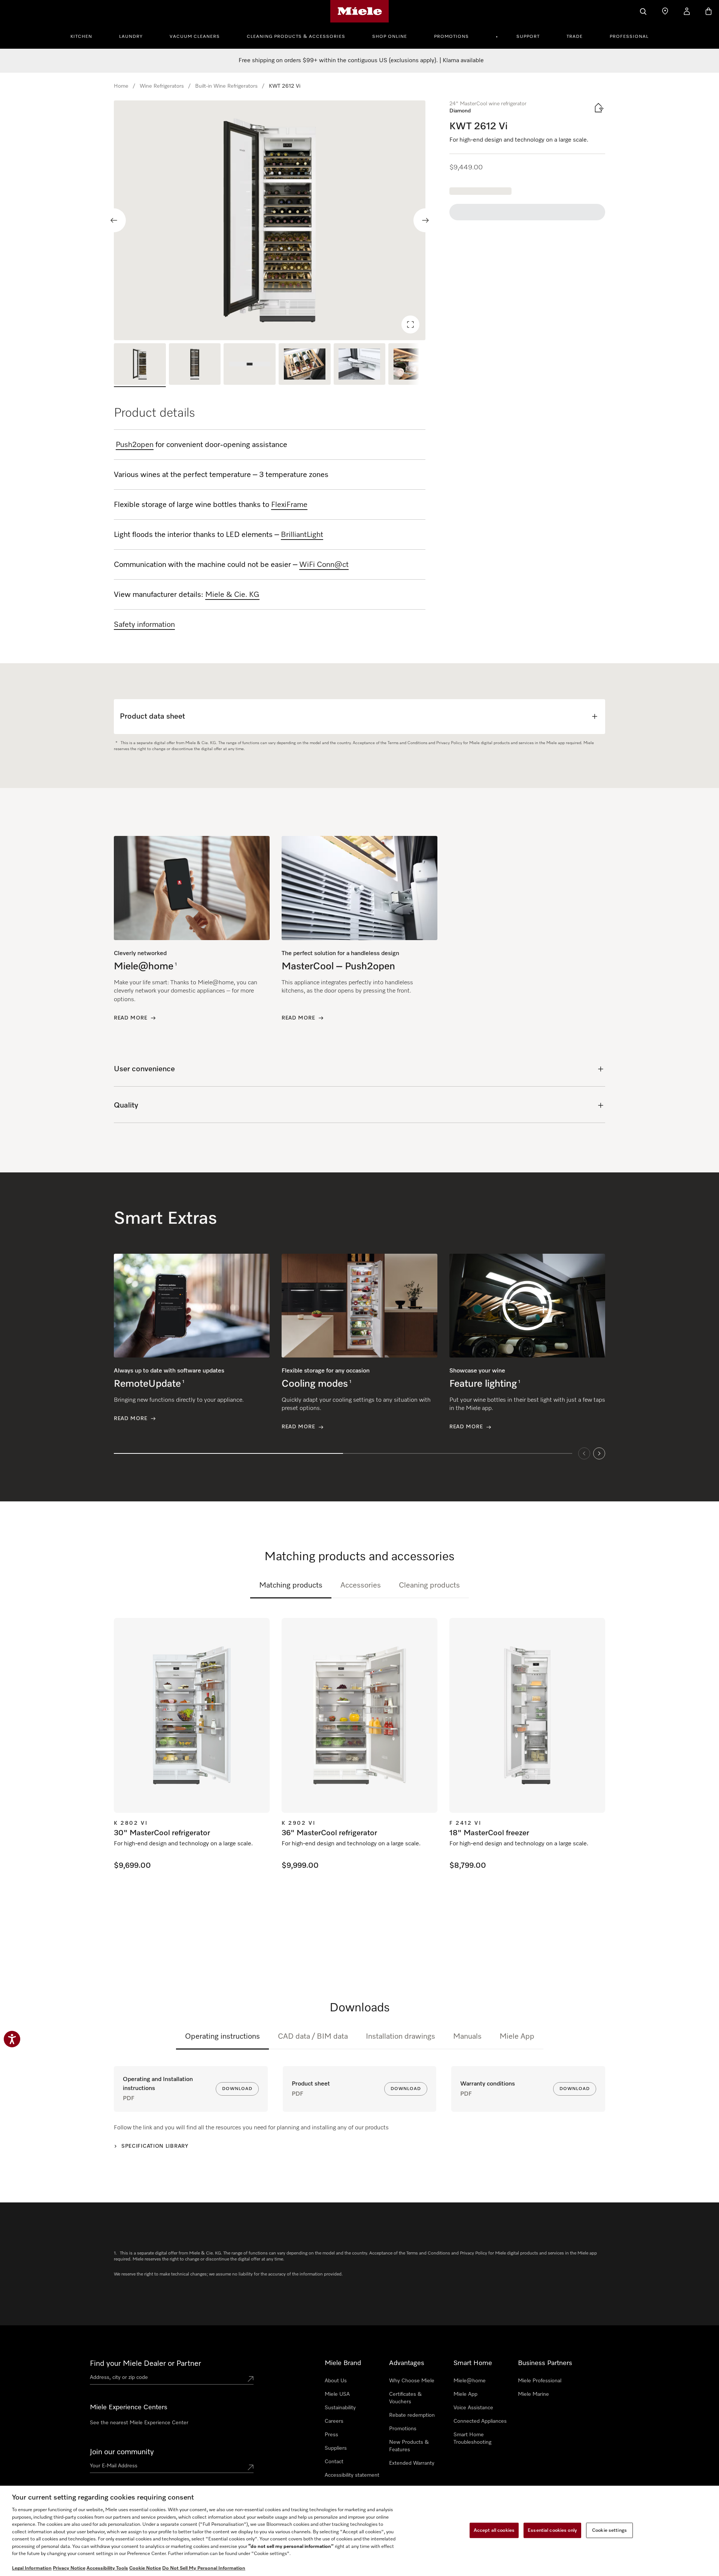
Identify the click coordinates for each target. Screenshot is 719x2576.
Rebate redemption (412, 2415)
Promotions (451, 37)
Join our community (122, 2452)
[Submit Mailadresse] (251, 2467)
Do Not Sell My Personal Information (204, 2568)
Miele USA (337, 2394)
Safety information (144, 625)
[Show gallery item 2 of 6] (195, 365)
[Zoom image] (410, 324)
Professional (629, 37)
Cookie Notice (145, 2568)
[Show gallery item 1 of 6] (140, 365)
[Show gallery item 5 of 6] (360, 365)
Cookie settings (609, 2530)
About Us (336, 2381)
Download (237, 2089)
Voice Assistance (473, 2408)
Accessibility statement (352, 2475)
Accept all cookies (494, 2530)
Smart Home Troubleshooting (472, 2438)
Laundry (131, 37)
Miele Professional (540, 2381)
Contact (334, 2462)
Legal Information (32, 2568)
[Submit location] (251, 2379)
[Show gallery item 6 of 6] (414, 365)
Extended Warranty (412, 2463)
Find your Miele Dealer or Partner (145, 2364)
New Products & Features (409, 2446)
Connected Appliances (480, 2421)
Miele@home (470, 2381)
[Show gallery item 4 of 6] (305, 365)
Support (528, 37)
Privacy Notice (69, 2568)
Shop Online (390, 37)
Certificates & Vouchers (405, 2398)
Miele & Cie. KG (232, 595)
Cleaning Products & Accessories (296, 37)
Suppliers (336, 2448)
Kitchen (81, 37)
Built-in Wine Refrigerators (226, 86)
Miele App (517, 2036)
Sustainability (340, 2408)
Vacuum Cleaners (195, 37)
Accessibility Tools (107, 2568)
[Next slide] (425, 220)
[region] (270, 220)
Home (121, 86)
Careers (334, 2421)
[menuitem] (85, 36)
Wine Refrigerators (162, 86)
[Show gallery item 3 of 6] (250, 365)
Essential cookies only (552, 2530)
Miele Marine (533, 2394)
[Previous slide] (114, 220)
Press (331, 2435)
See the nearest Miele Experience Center (139, 2423)
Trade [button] (575, 37)
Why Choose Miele (412, 2381)
